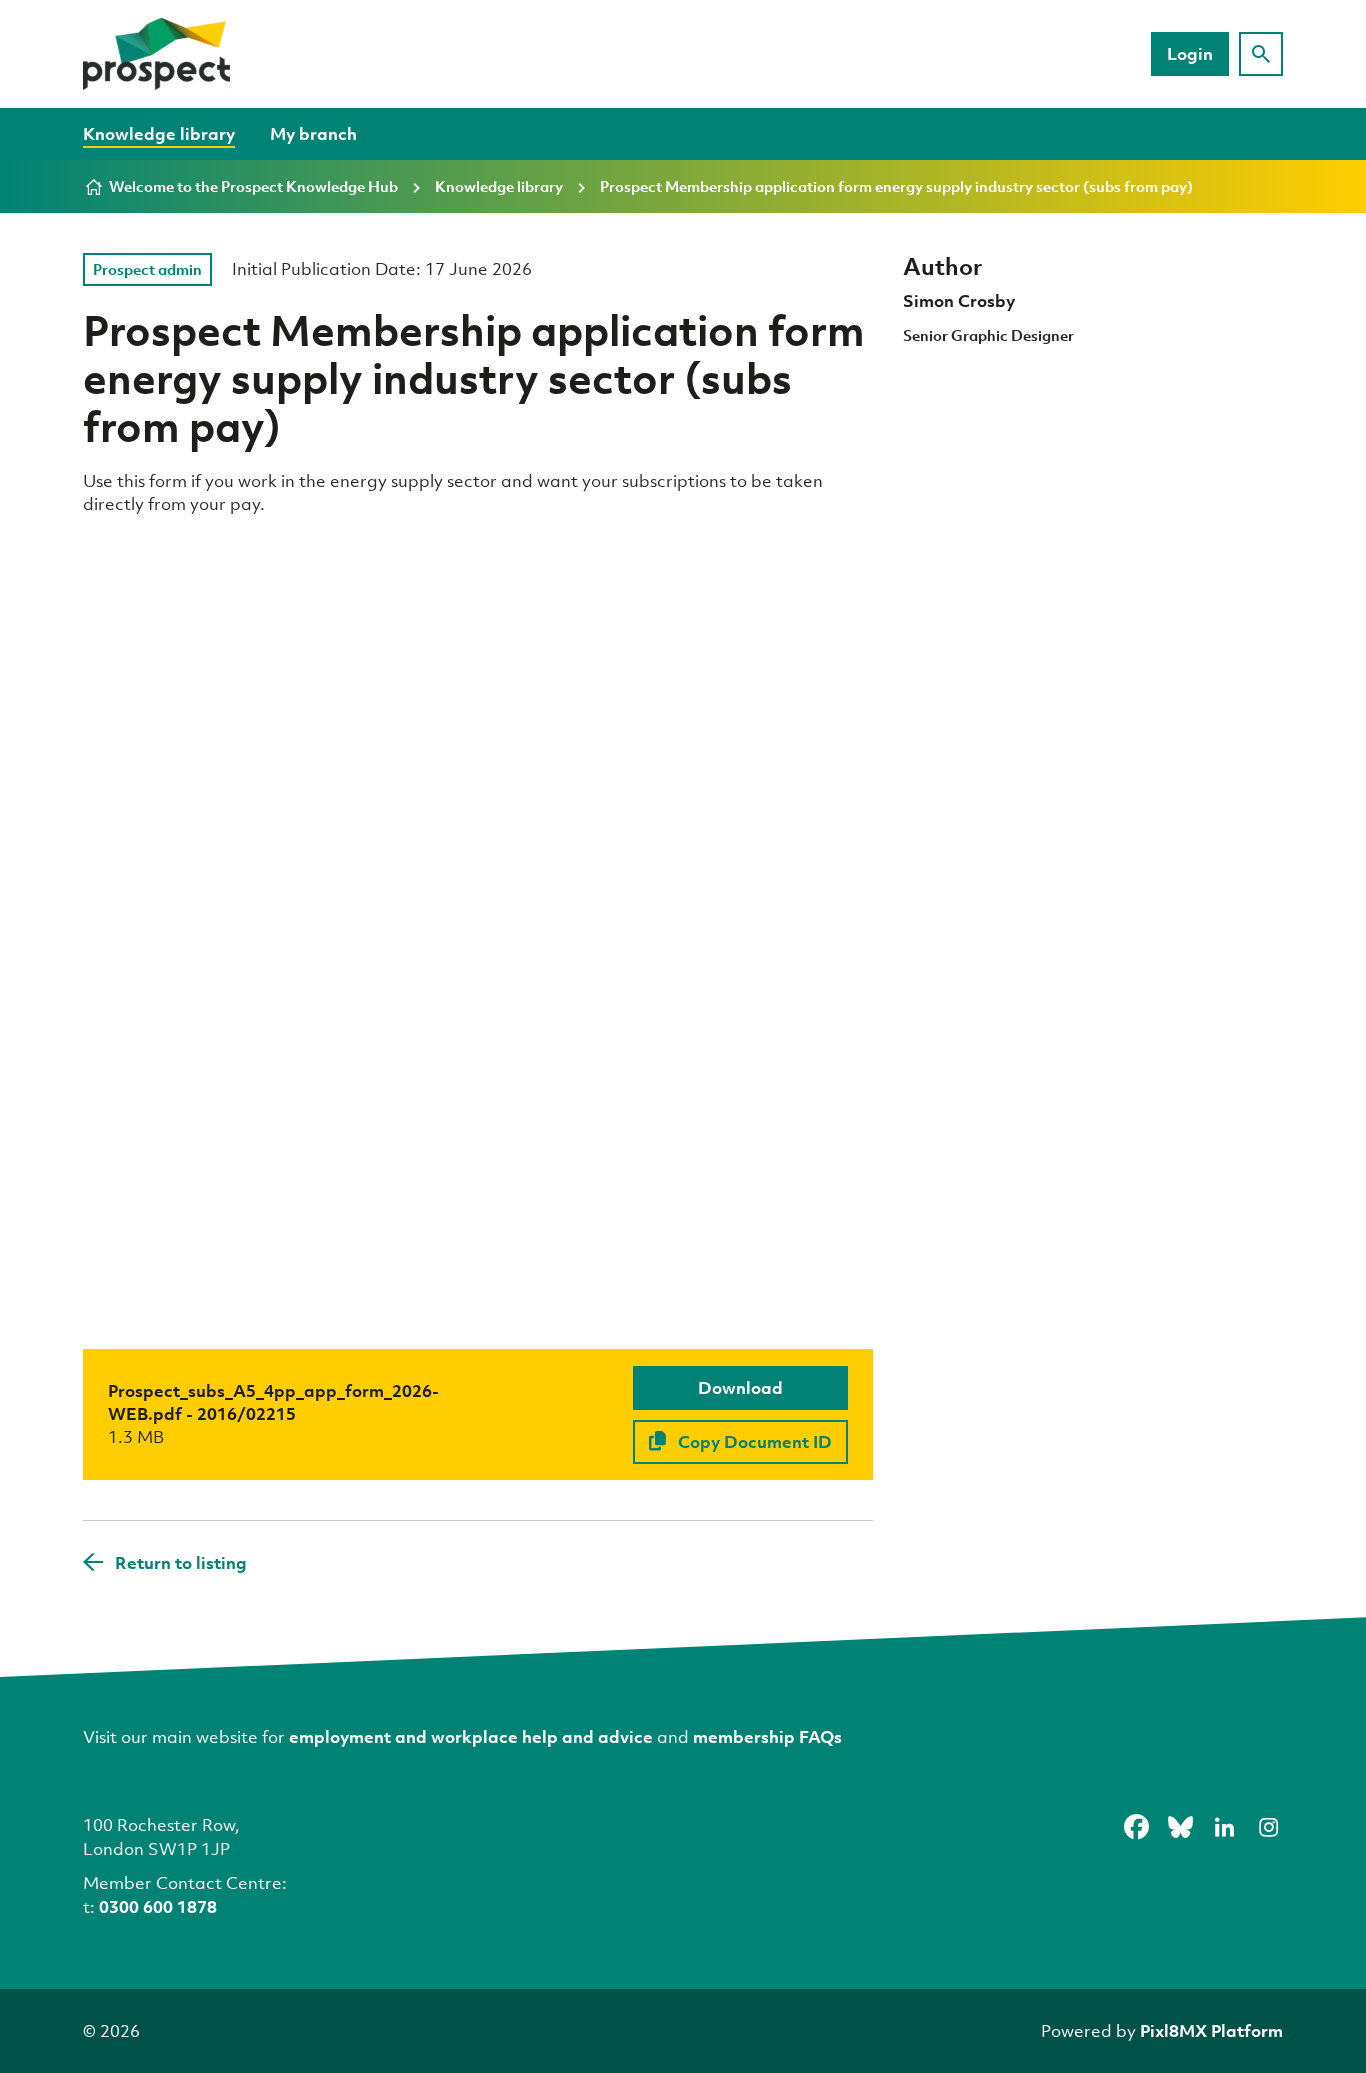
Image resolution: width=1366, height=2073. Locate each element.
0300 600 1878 (158, 1906)
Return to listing (181, 1562)
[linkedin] (1224, 1828)
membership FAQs (767, 1736)
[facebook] (1136, 1828)
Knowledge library (159, 133)
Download (740, 1387)
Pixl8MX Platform (1211, 2030)
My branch (313, 133)
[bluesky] (1180, 1828)
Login (1190, 53)
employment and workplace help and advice (471, 1736)
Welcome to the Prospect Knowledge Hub (253, 186)
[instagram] (1268, 1828)
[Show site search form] (1261, 54)
